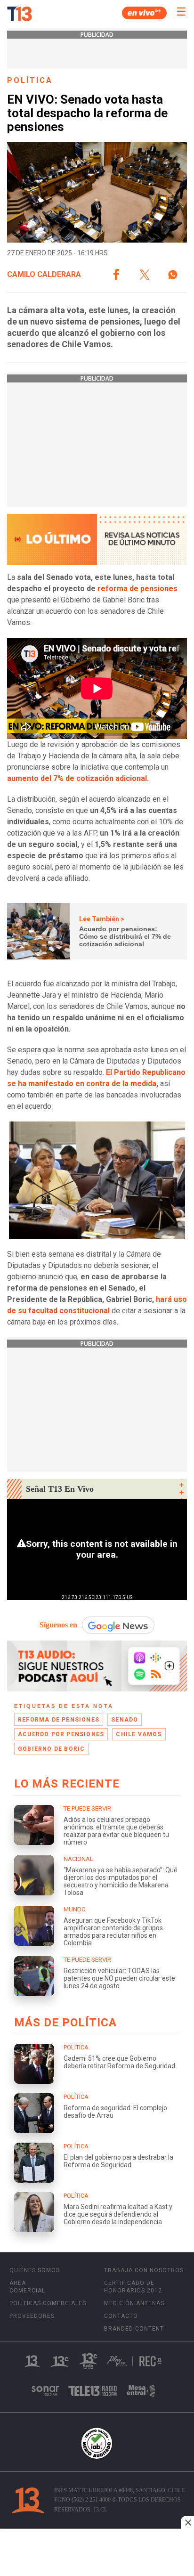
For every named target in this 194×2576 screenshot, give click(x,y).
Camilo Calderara (44, 275)
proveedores (32, 2316)
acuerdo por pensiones (61, 1734)
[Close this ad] (187, 2522)
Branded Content (134, 2329)
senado (125, 1720)
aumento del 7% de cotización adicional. (78, 778)
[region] (97, 2553)
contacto (121, 2316)
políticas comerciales (48, 2303)
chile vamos (139, 1734)
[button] (116, 275)
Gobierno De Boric (51, 1749)
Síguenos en (58, 1625)
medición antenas (134, 2303)
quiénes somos (35, 2270)
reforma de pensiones (137, 589)
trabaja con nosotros (144, 2270)
